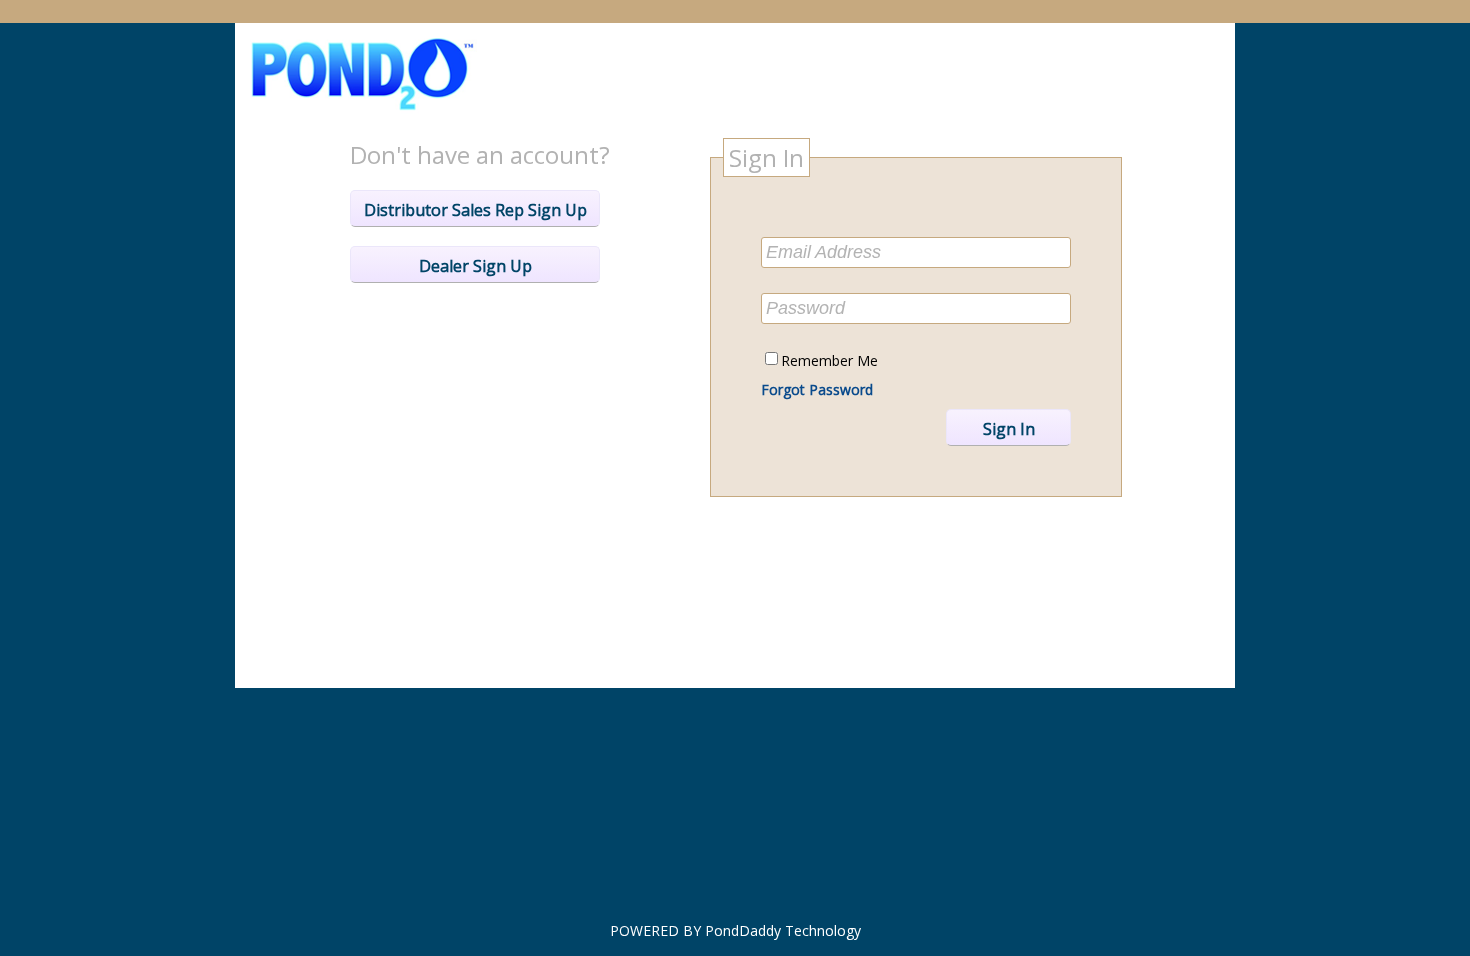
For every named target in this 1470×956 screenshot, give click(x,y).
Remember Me (829, 360)
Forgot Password (817, 389)
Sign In (1009, 429)
